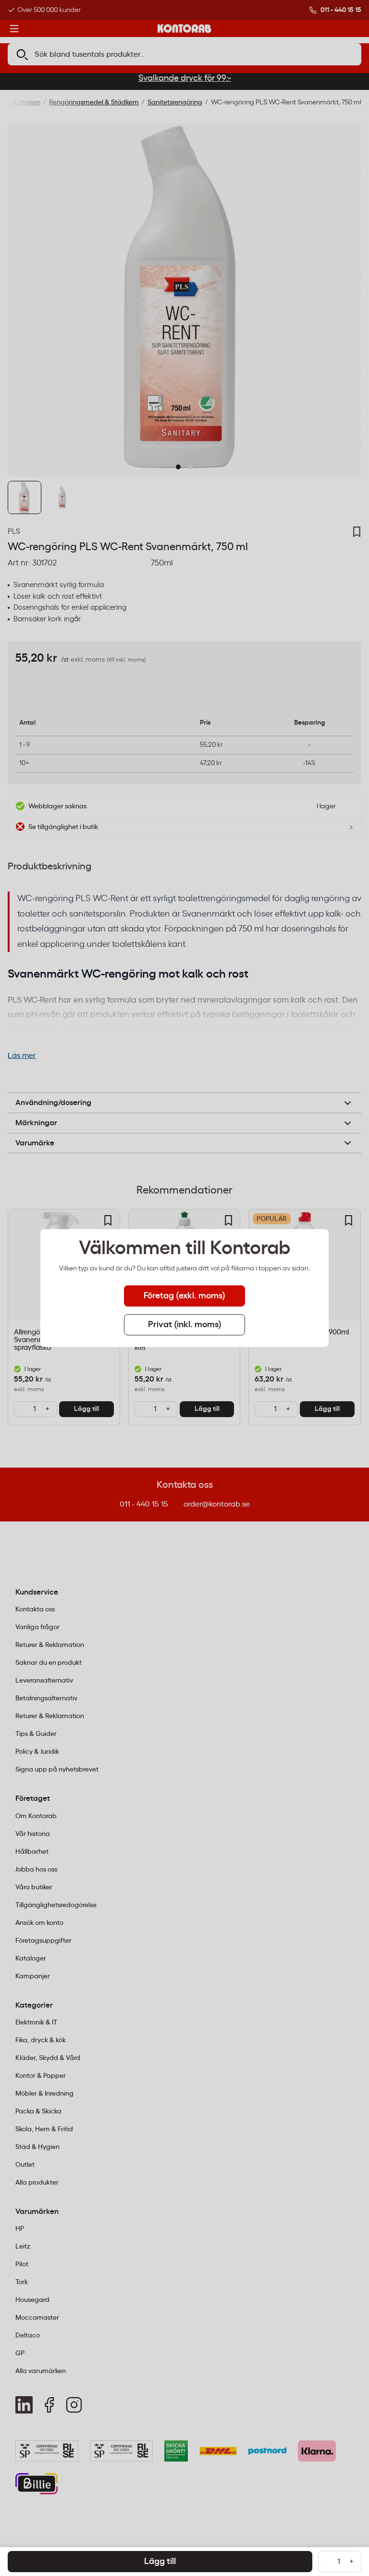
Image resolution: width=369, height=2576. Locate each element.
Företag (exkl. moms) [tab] (184, 1296)
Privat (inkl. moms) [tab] (185, 1325)
